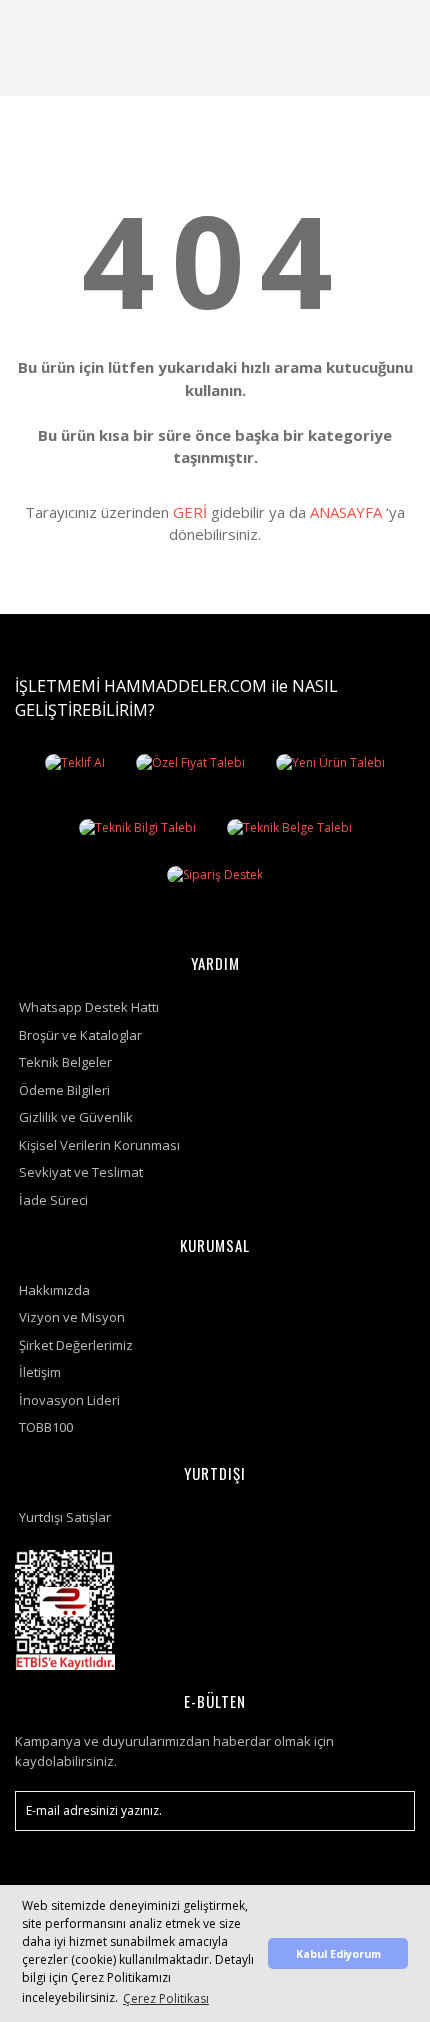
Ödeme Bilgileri (64, 1090)
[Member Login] (343, 24)
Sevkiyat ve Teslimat (81, 1172)
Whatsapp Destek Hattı (89, 1007)
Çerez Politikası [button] (166, 1998)
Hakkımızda (54, 1290)
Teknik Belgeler (65, 1062)
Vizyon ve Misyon (72, 1317)
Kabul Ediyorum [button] (338, 1953)
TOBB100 (46, 1427)
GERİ (190, 512)
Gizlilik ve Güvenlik (76, 1117)
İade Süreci (53, 1200)
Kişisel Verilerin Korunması (99, 1145)
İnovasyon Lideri (69, 1400)
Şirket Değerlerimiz (76, 1345)
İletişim (40, 1372)
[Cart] (391, 24)
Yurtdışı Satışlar (65, 1517)
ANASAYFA (346, 512)
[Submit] (390, 1811)
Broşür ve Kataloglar (80, 1035)
